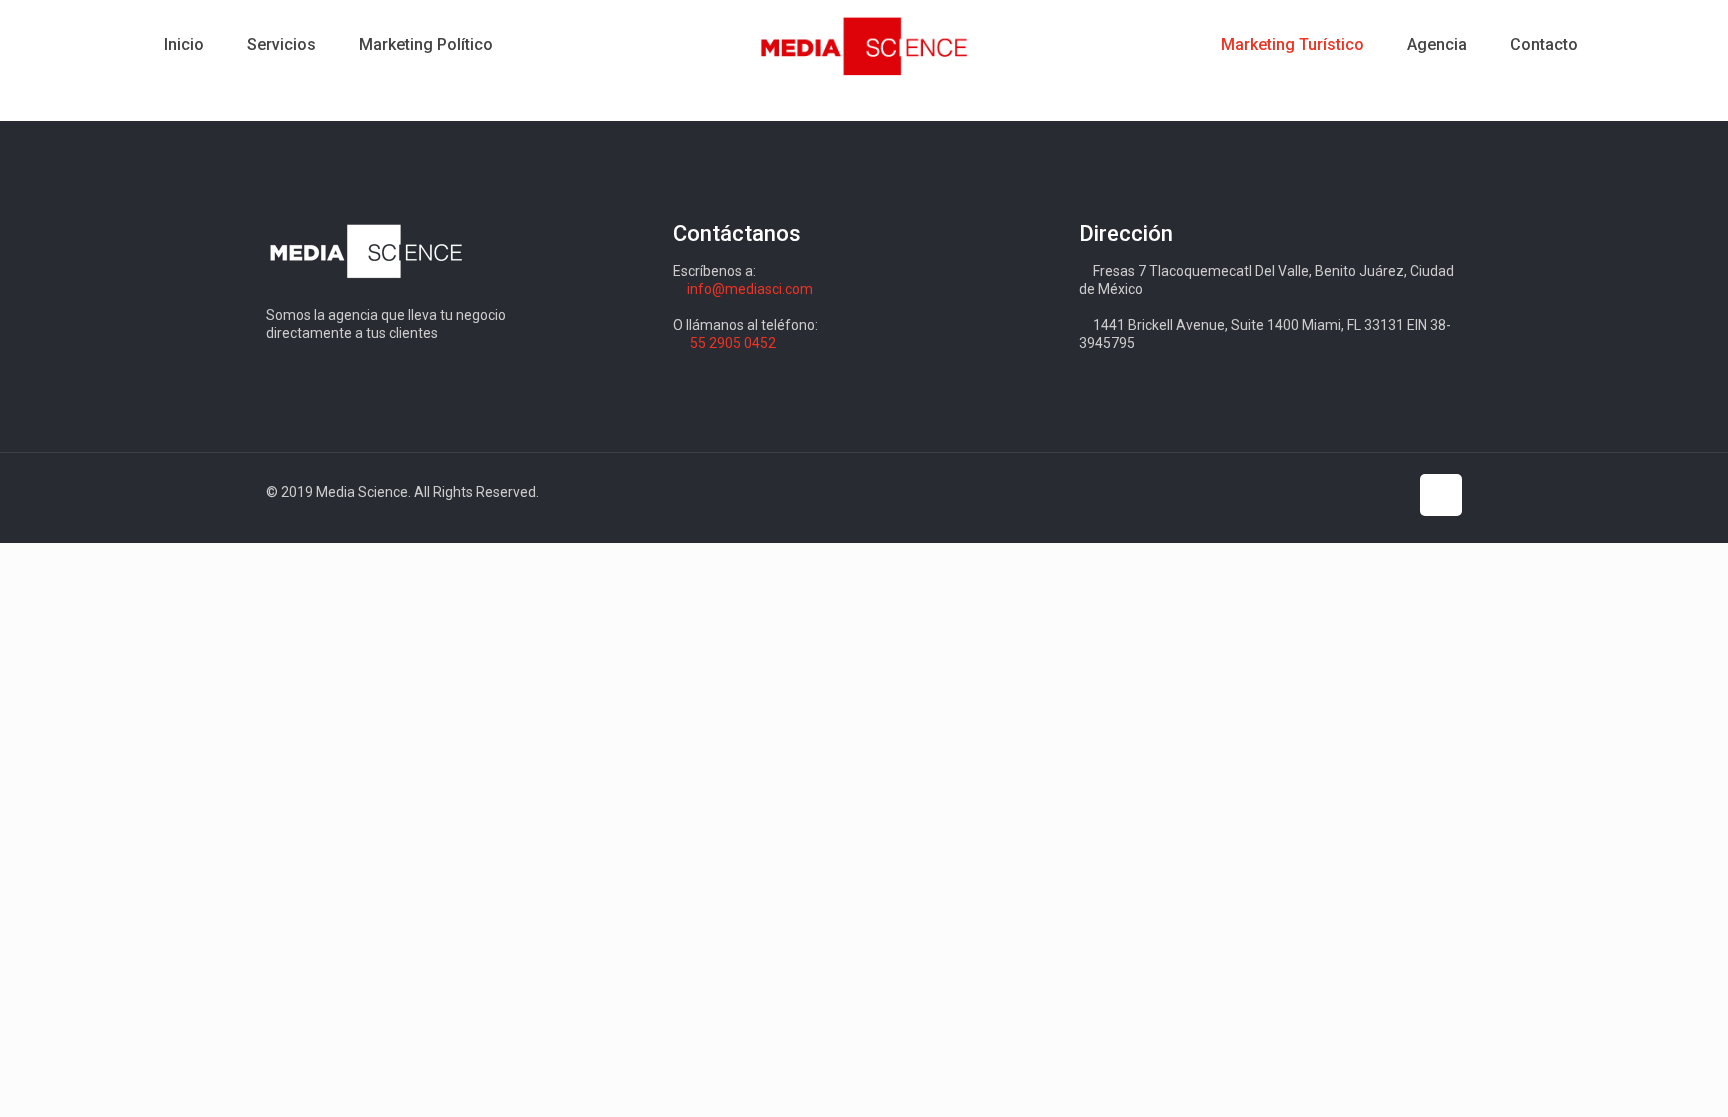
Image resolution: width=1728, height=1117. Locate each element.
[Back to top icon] (1441, 495)
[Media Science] (864, 45)
